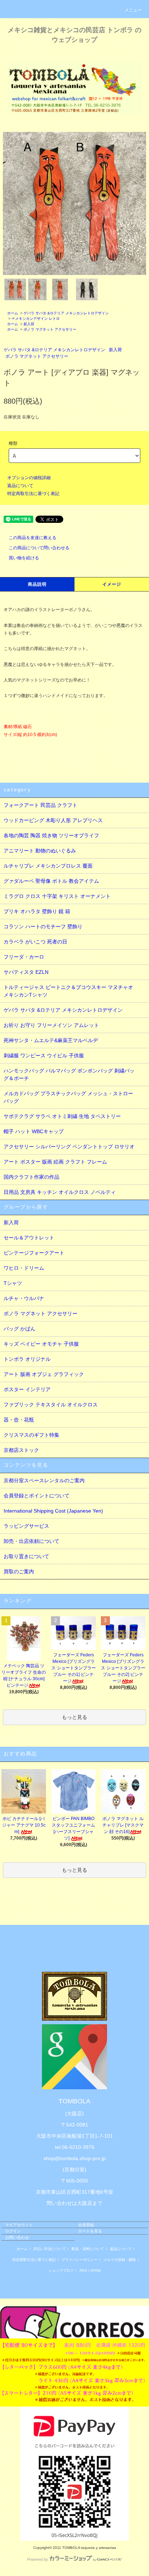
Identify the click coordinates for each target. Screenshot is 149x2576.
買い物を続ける (24, 558)
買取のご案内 (19, 1571)
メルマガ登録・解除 (120, 2260)
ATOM (95, 2270)
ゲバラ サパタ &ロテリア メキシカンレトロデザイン (66, 313)
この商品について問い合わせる (39, 548)
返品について (20, 486)
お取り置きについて (26, 1556)
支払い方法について (50, 2249)
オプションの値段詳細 (29, 478)
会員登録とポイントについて (37, 1496)
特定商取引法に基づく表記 (33, 494)
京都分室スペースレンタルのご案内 (44, 1480)
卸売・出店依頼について (31, 1541)
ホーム (13, 313)
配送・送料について (88, 2249)
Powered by (38, 2559)
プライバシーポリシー (80, 2260)
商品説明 (37, 584)
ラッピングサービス (26, 1526)
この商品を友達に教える (33, 538)
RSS (83, 2270)
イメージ (112, 584)
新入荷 (29, 324)
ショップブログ (61, 2270)
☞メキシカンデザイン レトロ (36, 319)
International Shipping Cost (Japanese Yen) (53, 1511)
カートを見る (90, 2231)
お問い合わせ (17, 2237)
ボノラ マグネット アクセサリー (50, 329)
